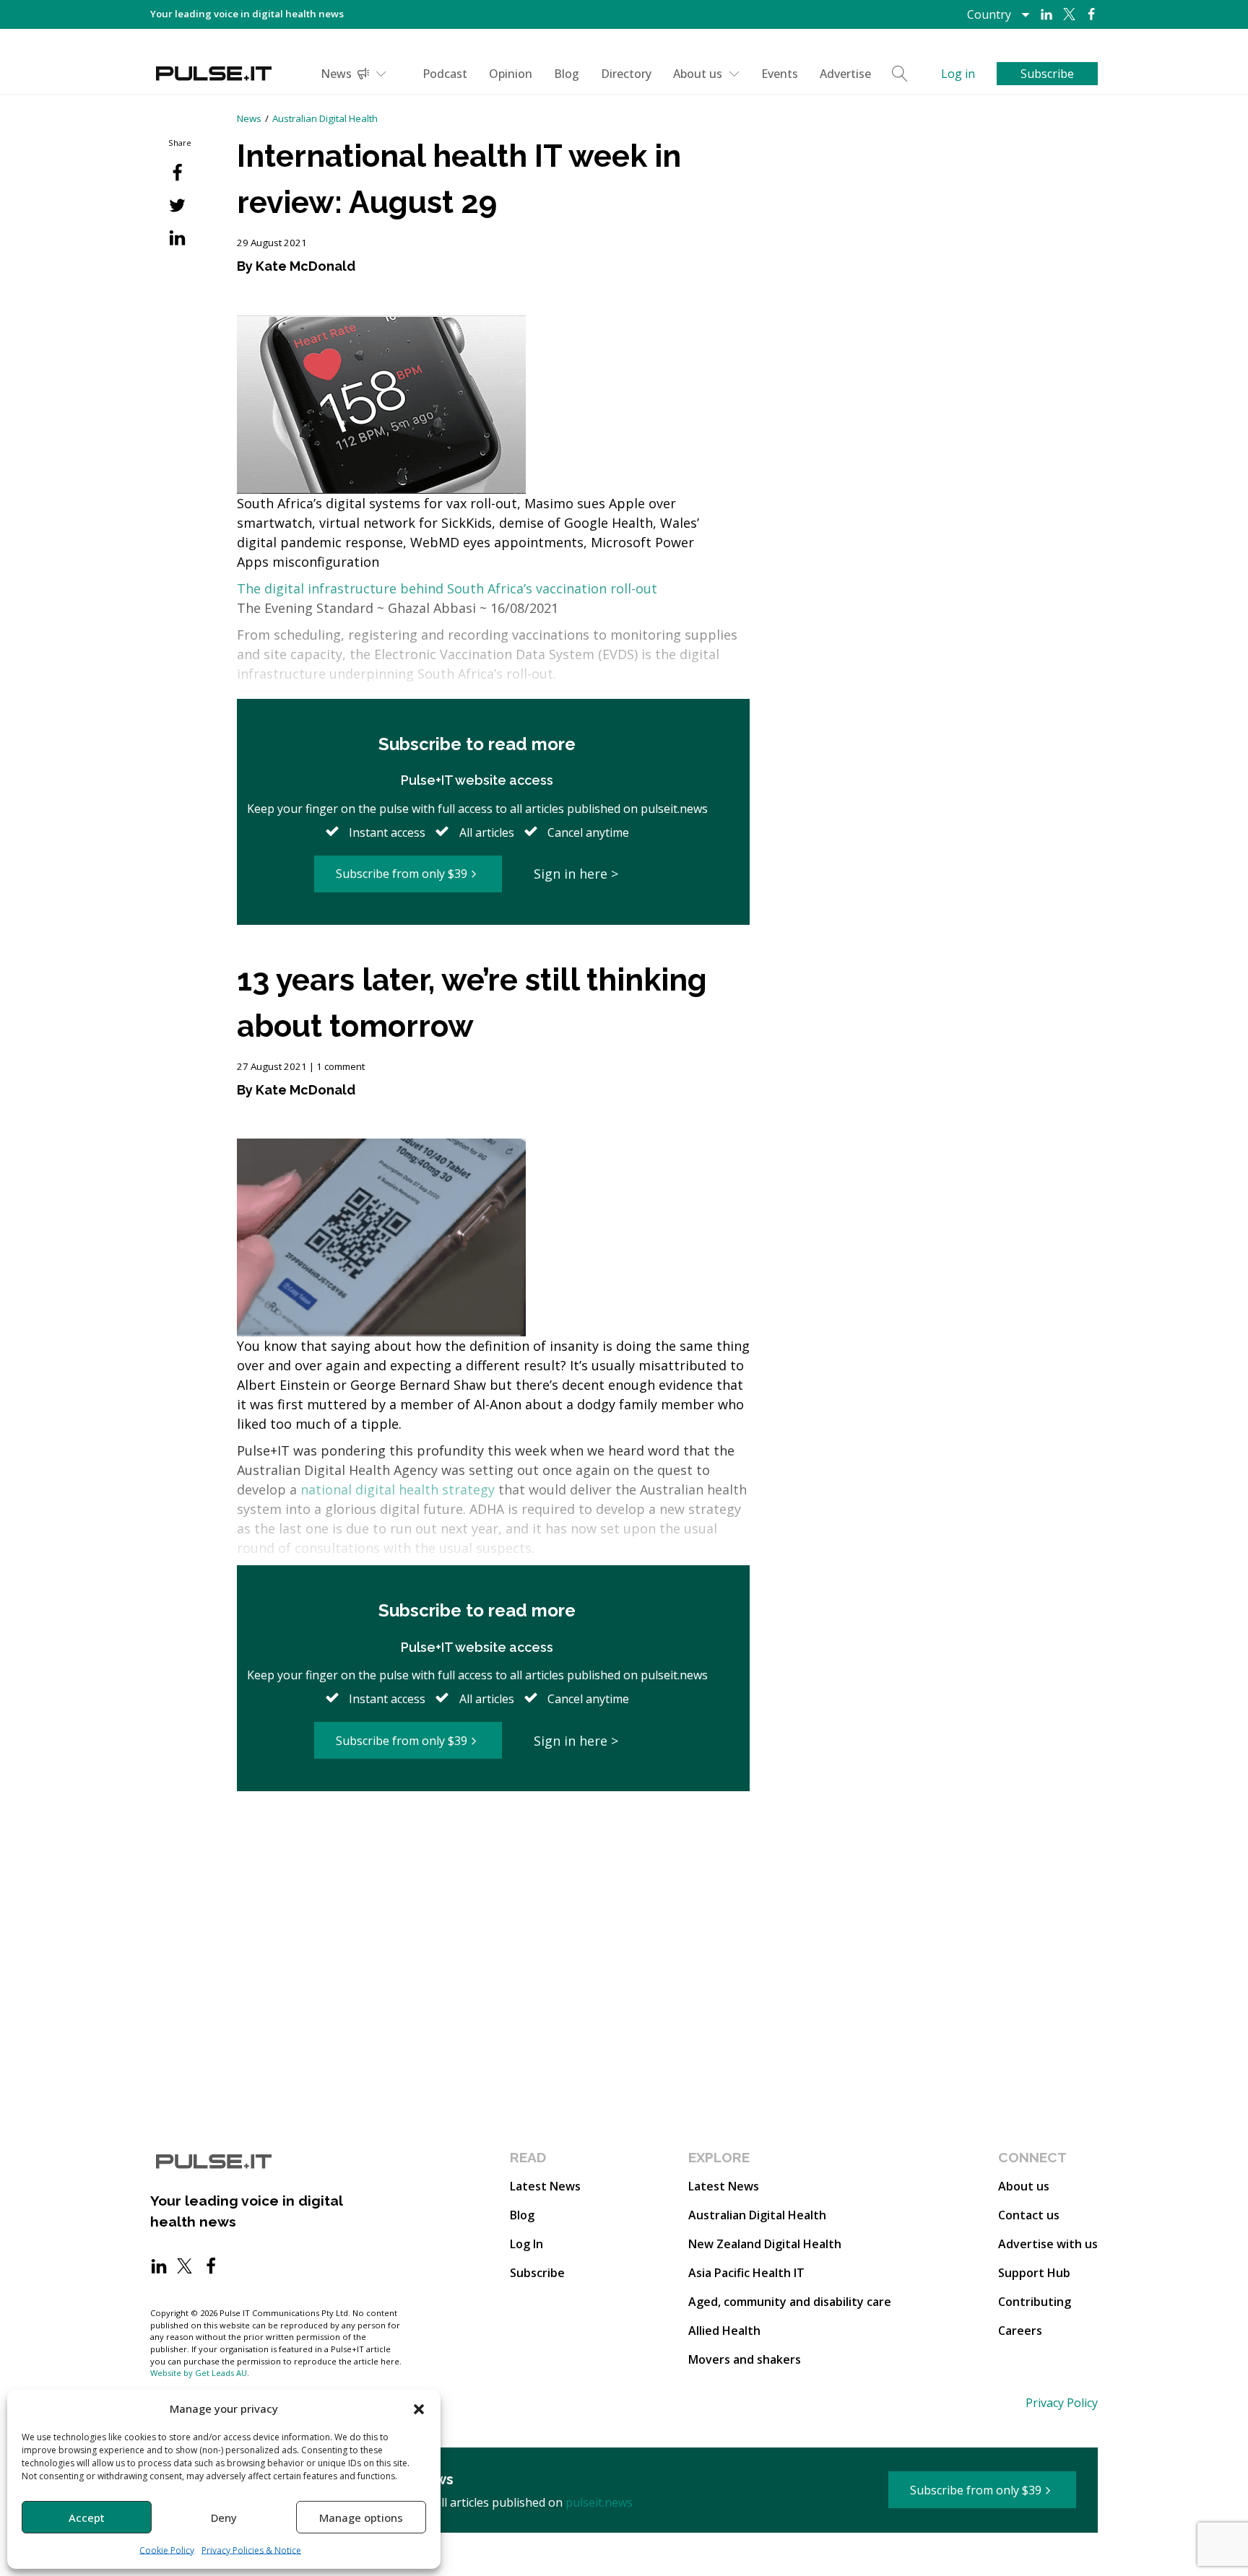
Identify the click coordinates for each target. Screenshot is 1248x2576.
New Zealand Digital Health (765, 2244)
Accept (87, 2518)
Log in (958, 74)
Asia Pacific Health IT (746, 2273)
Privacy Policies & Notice (251, 2550)
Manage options (361, 2518)
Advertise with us (1048, 2244)
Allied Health (724, 2331)
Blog (567, 74)
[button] (419, 2409)
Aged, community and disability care (790, 2302)
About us (698, 74)
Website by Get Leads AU (199, 2373)
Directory (626, 74)
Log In (526, 2244)
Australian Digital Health (325, 118)
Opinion (511, 74)
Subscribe (537, 2273)
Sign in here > (576, 874)
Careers (1020, 2331)
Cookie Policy (167, 2550)
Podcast (445, 74)
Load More (493, 1847)
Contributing (1035, 2302)
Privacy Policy (1062, 2403)
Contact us (1029, 2215)
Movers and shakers (745, 2359)
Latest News (545, 2186)
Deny (224, 2518)
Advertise (845, 74)
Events (780, 74)
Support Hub (1034, 2273)
